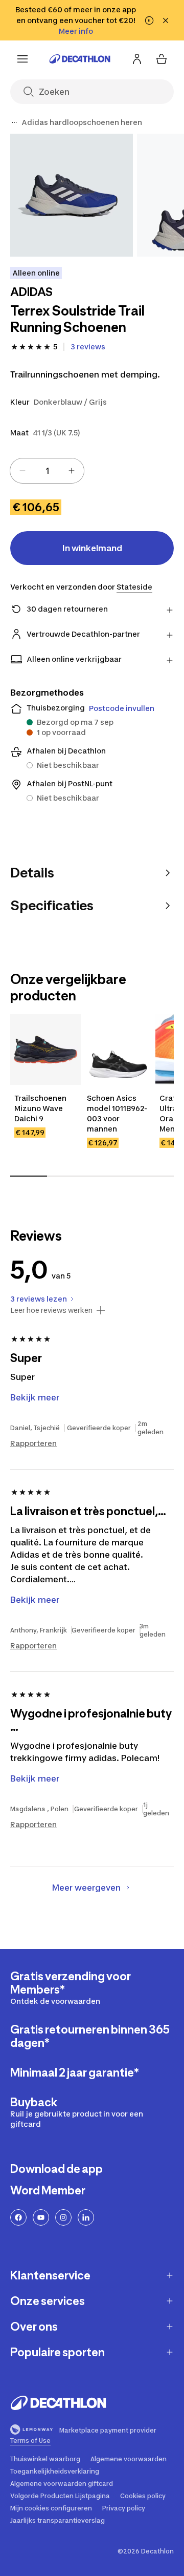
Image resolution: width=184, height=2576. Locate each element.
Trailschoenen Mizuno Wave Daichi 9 (40, 1108)
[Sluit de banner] (166, 20)
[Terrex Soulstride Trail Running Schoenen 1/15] (72, 195)
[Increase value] (72, 471)
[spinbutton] (47, 471)
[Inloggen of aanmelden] (137, 59)
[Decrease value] (22, 471)
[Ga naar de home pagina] (80, 59)
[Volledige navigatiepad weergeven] (14, 122)
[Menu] (22, 59)
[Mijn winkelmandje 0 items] (162, 59)
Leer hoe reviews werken (51, 1310)
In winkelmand (92, 548)
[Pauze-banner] (149, 20)
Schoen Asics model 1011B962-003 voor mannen (117, 1113)
